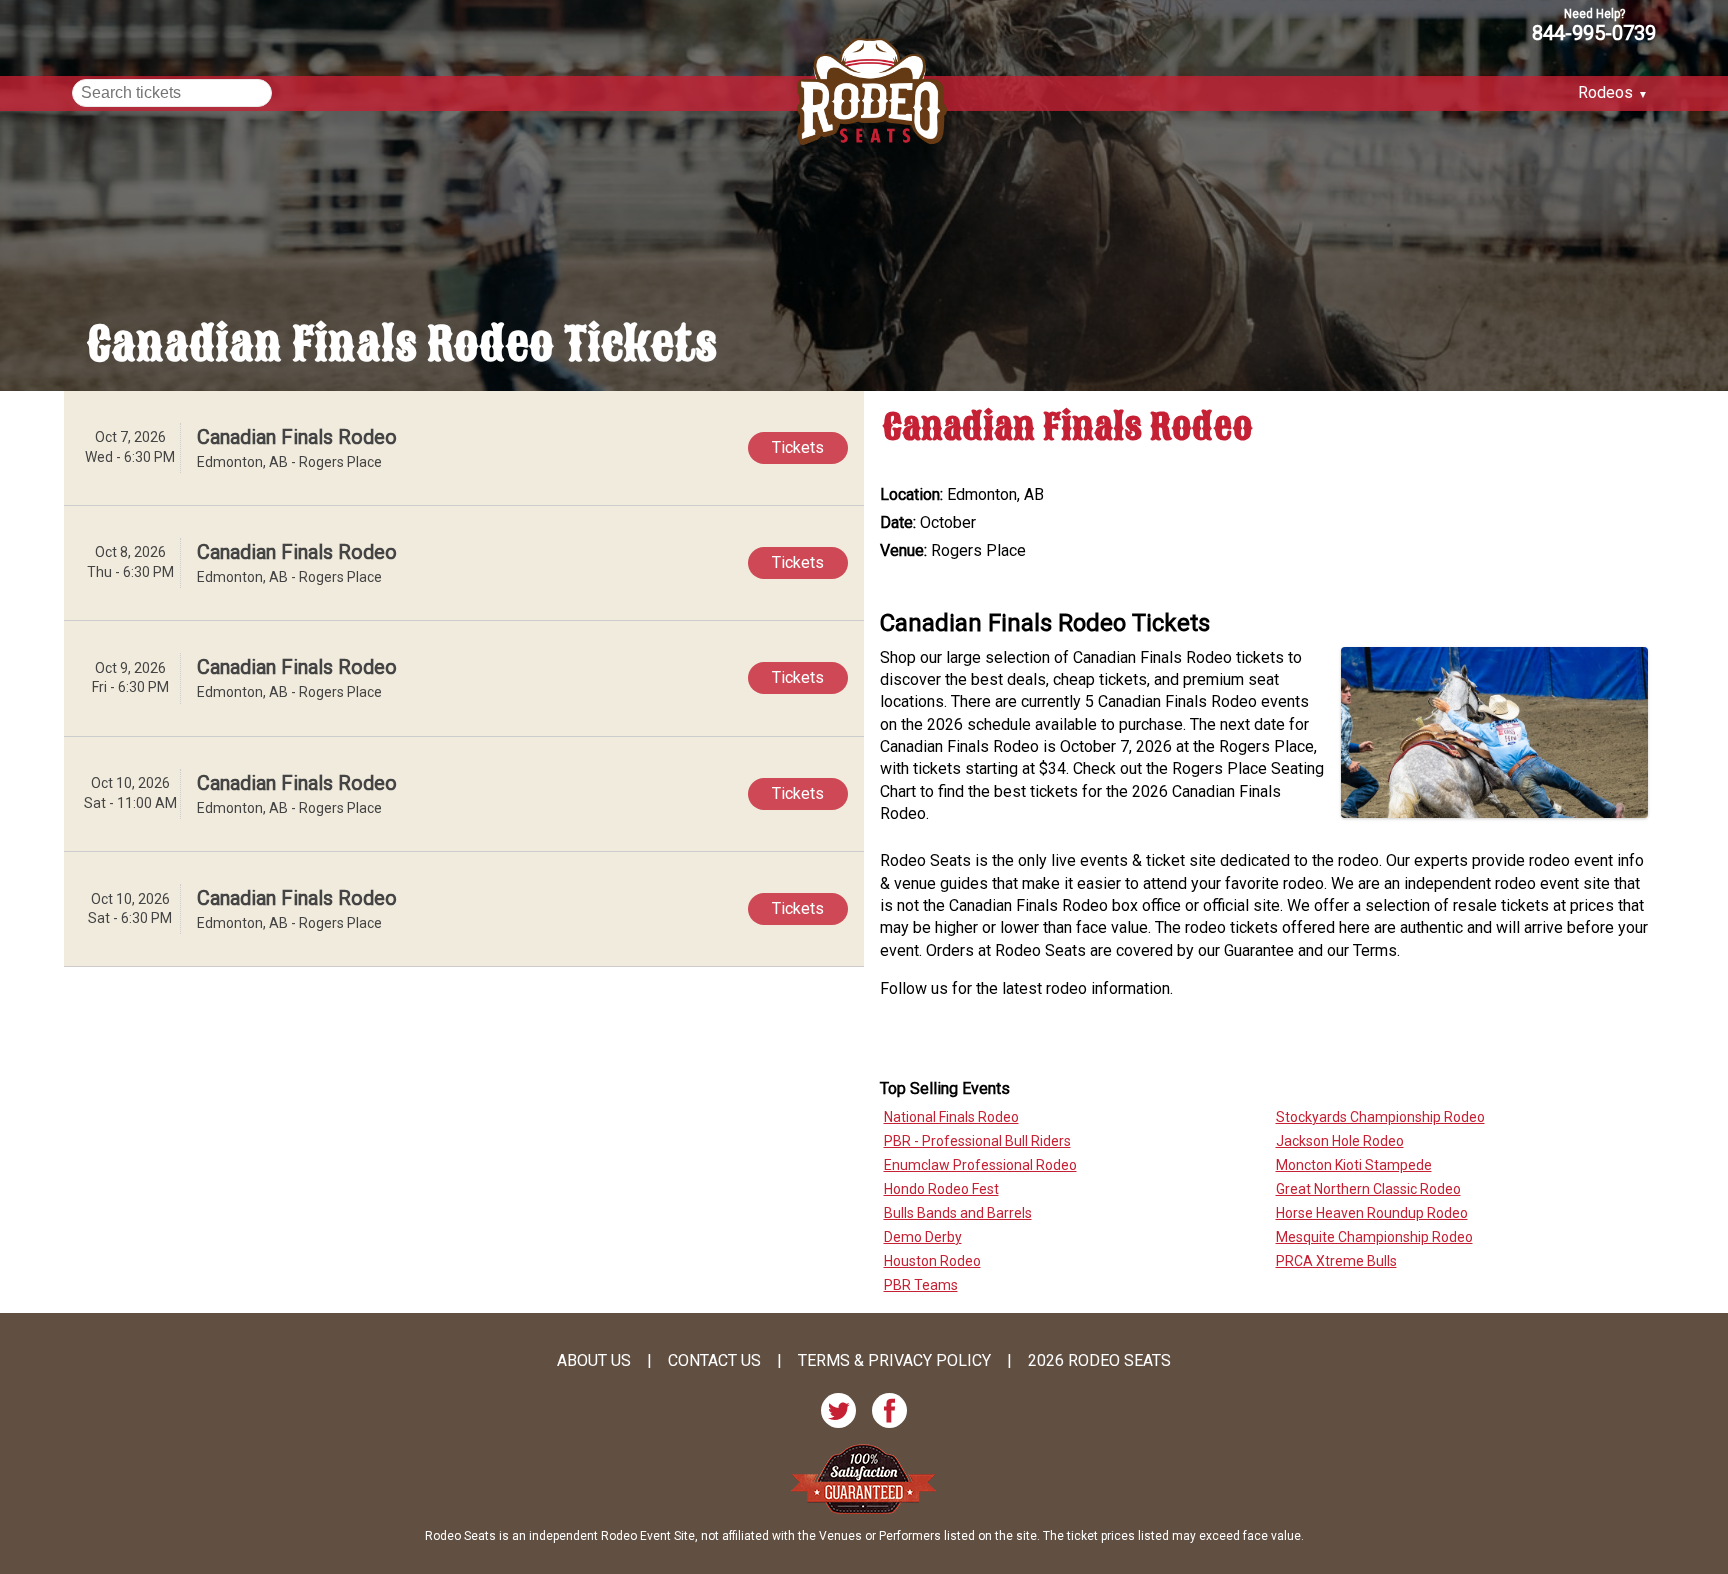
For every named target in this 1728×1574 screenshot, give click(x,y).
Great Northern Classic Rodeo (1368, 1189)
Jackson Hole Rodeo (1340, 1141)
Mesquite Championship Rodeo (1374, 1237)
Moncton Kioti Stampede (1354, 1165)
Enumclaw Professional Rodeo (980, 1165)
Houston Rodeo (932, 1261)
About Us (594, 1361)
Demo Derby (923, 1237)
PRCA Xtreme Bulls (1336, 1261)
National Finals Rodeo (951, 1117)
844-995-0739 (1594, 32)
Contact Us (714, 1361)
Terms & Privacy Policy (894, 1361)
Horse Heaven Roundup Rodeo (1372, 1213)
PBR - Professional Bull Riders (977, 1141)
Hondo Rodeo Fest (941, 1189)
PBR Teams (921, 1285)
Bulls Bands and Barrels (958, 1213)
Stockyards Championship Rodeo (1380, 1117)
